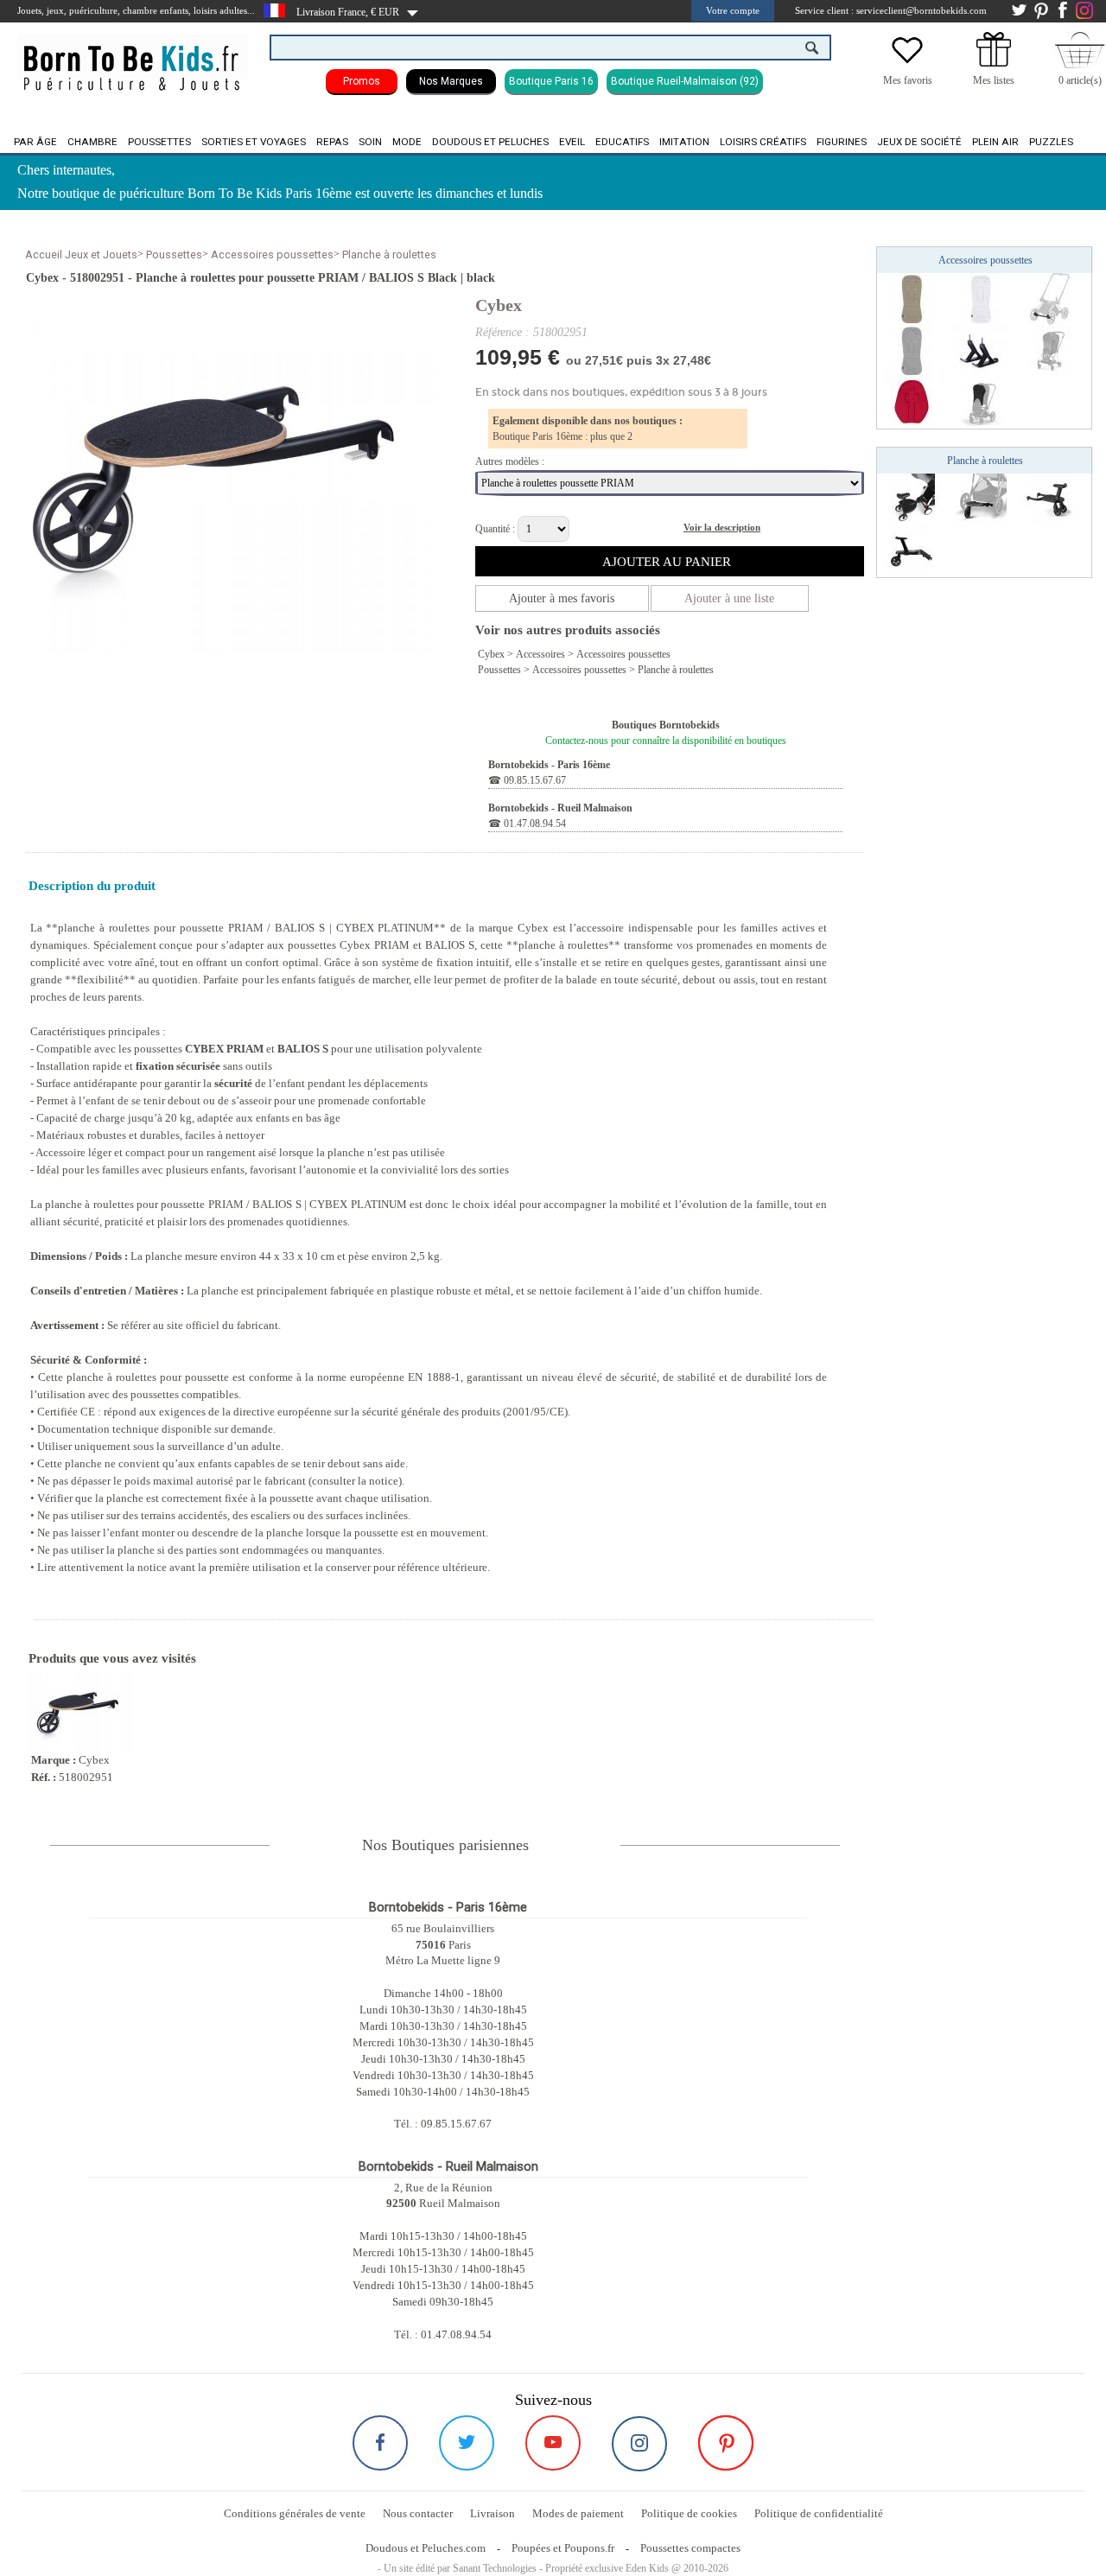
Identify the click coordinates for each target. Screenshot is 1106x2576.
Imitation (684, 142)
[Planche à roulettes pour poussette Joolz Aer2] (912, 550)
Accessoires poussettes (272, 254)
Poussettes (159, 142)
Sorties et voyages (254, 142)
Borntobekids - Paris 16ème (549, 765)
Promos (362, 81)
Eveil (572, 142)
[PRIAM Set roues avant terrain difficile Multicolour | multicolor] (1050, 298)
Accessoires (540, 654)
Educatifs (622, 142)
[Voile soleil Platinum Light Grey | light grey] (1050, 350)
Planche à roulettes (389, 254)
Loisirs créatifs (763, 142)
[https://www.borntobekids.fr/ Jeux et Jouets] (133, 57)
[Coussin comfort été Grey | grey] (912, 350)
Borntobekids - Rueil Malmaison (560, 808)
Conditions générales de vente (295, 2513)
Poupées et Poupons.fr (563, 2548)
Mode (407, 142)
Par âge (35, 142)
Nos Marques (451, 81)
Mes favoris (908, 80)
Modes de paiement (578, 2513)
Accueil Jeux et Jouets (81, 254)
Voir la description (722, 527)
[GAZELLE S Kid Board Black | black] (981, 499)
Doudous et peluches (490, 142)
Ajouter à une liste (729, 598)
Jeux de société (919, 142)
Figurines (842, 142)
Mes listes (994, 80)
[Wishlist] (907, 63)
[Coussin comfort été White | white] (981, 298)
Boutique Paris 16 (551, 81)
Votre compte (733, 10)
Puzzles (1051, 142)
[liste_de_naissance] (994, 63)
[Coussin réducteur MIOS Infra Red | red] (912, 402)
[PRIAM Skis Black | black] (981, 350)
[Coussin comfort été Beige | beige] (912, 298)
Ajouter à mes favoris (562, 598)
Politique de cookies (689, 2513)
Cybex (499, 305)
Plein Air (995, 142)
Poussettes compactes (690, 2548)
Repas (332, 142)
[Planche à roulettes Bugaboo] (1050, 499)
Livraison (493, 2513)
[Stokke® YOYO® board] (912, 499)
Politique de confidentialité (819, 2513)
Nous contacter (418, 2513)
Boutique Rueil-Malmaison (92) (685, 81)
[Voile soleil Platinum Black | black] (981, 402)
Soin (370, 142)
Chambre (92, 142)
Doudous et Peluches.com (426, 2548)
